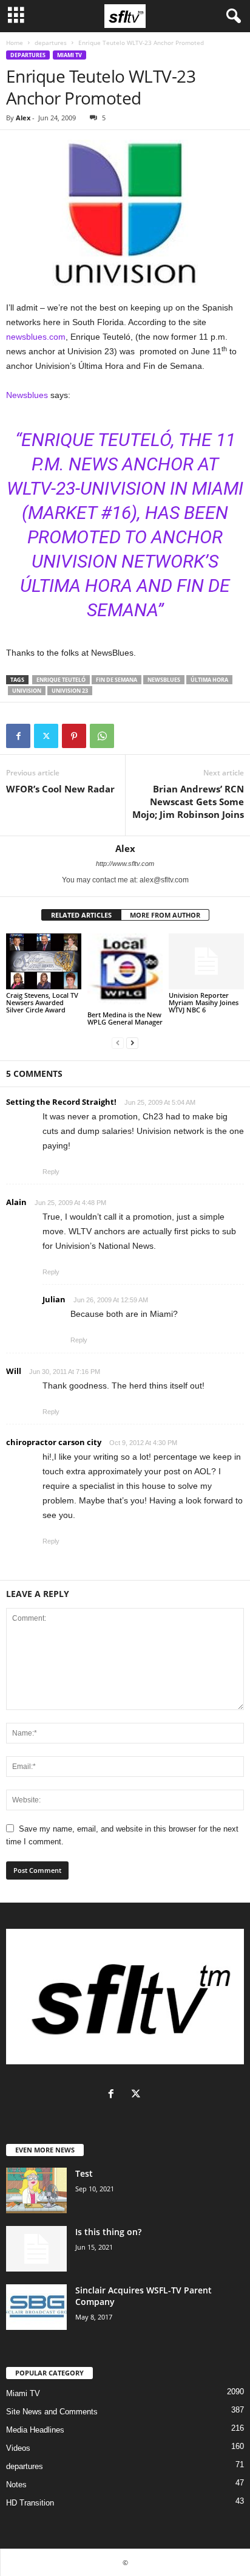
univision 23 (70, 691)
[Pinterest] (74, 736)
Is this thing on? (108, 2232)
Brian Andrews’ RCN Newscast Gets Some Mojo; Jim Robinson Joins (188, 802)
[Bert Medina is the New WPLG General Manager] (125, 971)
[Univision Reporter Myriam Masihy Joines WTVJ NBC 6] (206, 962)
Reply (51, 1172)
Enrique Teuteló (61, 680)
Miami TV (69, 55)
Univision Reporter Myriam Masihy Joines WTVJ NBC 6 (204, 1002)
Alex (23, 118)
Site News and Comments (52, 2412)
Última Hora (209, 680)
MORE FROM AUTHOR (165, 915)
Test (84, 2173)
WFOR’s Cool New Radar (60, 789)
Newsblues (27, 395)
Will (14, 1371)
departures (51, 43)
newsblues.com (36, 337)
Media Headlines (35, 2430)
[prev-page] (118, 1042)
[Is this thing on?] (36, 2249)
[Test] (36, 2190)
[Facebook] (18, 736)
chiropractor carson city (54, 1442)
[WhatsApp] (102, 736)
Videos (18, 2448)
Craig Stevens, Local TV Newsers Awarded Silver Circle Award (42, 1002)
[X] (46, 736)
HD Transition (30, 2503)
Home (15, 43)
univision (27, 691)
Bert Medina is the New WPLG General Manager (125, 1018)
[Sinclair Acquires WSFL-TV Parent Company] (36, 2307)
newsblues (164, 680)
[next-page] (132, 1042)
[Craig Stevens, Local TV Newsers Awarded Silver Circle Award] (44, 962)
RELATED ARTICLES (81, 915)
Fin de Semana (117, 680)
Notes (16, 2485)
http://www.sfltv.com (125, 864)
